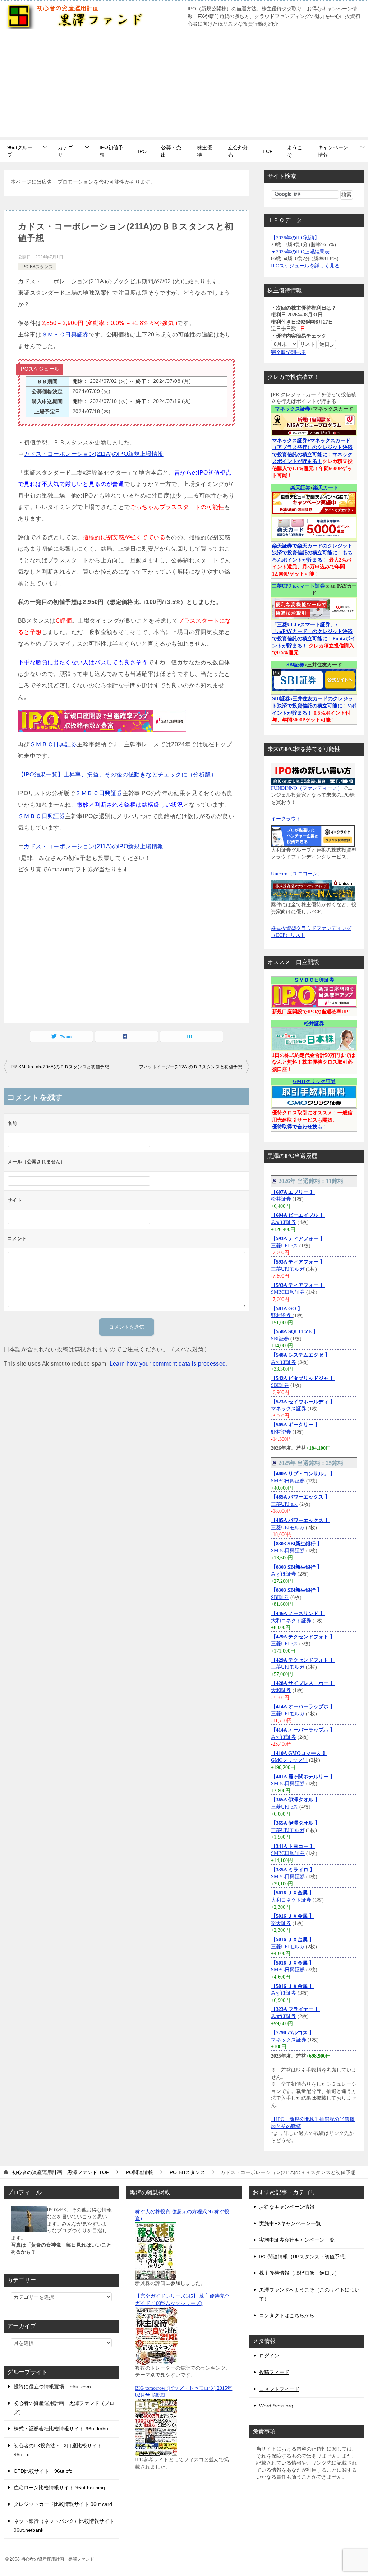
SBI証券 (295, 665)
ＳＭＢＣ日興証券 (65, 334)
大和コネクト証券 (291, 1621)
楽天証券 (300, 488)
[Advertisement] (184, 86)
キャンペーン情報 (333, 151)
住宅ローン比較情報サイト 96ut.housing (59, 2488)
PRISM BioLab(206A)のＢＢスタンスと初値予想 (60, 1067)
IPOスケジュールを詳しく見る (305, 266)
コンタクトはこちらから (287, 2315)
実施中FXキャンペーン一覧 (290, 2223)
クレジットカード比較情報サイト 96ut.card (63, 2504)
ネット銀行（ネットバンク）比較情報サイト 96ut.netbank (64, 2525)
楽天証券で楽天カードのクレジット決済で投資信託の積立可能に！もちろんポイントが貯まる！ (312, 553)
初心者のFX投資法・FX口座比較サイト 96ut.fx (58, 2450)
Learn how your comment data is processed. (169, 1364)
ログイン (269, 2356)
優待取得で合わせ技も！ (300, 1127)
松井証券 (314, 1024)
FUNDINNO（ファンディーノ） (307, 788)
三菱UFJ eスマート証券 (298, 586)
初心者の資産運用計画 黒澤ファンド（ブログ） (64, 2408)
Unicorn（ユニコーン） (297, 874)
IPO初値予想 (111, 151)
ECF (268, 151)
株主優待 (204, 151)
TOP (61, 2172)
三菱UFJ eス (284, 1246)
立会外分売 (238, 151)
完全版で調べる (289, 352)
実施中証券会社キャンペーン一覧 (297, 2240)
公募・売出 (171, 151)
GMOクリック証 (289, 1760)
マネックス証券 (293, 409)
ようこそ (295, 151)
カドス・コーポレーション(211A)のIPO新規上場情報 (93, 454)
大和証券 (281, 1690)
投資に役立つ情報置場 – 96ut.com (52, 2387)
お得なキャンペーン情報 (287, 2207)
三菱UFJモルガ (288, 1269)
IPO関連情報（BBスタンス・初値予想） (304, 2256)
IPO (142, 151)
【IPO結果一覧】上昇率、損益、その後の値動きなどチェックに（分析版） (117, 774)
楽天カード (326, 488)
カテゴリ (65, 151)
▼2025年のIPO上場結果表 (300, 252)
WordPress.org (276, 2406)
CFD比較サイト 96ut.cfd (43, 2471)
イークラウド (286, 819)
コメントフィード (279, 2389)
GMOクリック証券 (314, 1081)
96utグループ (20, 151)
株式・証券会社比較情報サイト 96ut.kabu (61, 2429)
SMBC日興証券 (288, 1292)
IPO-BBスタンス (37, 267)
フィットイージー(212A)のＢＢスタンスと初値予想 (191, 1067)
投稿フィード (274, 2372)
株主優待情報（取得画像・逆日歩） (299, 2273)
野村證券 (282, 1315)
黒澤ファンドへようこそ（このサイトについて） (309, 2294)
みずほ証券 (284, 1222)
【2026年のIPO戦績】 (295, 238)
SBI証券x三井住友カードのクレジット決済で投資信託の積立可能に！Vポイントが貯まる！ (314, 706)
